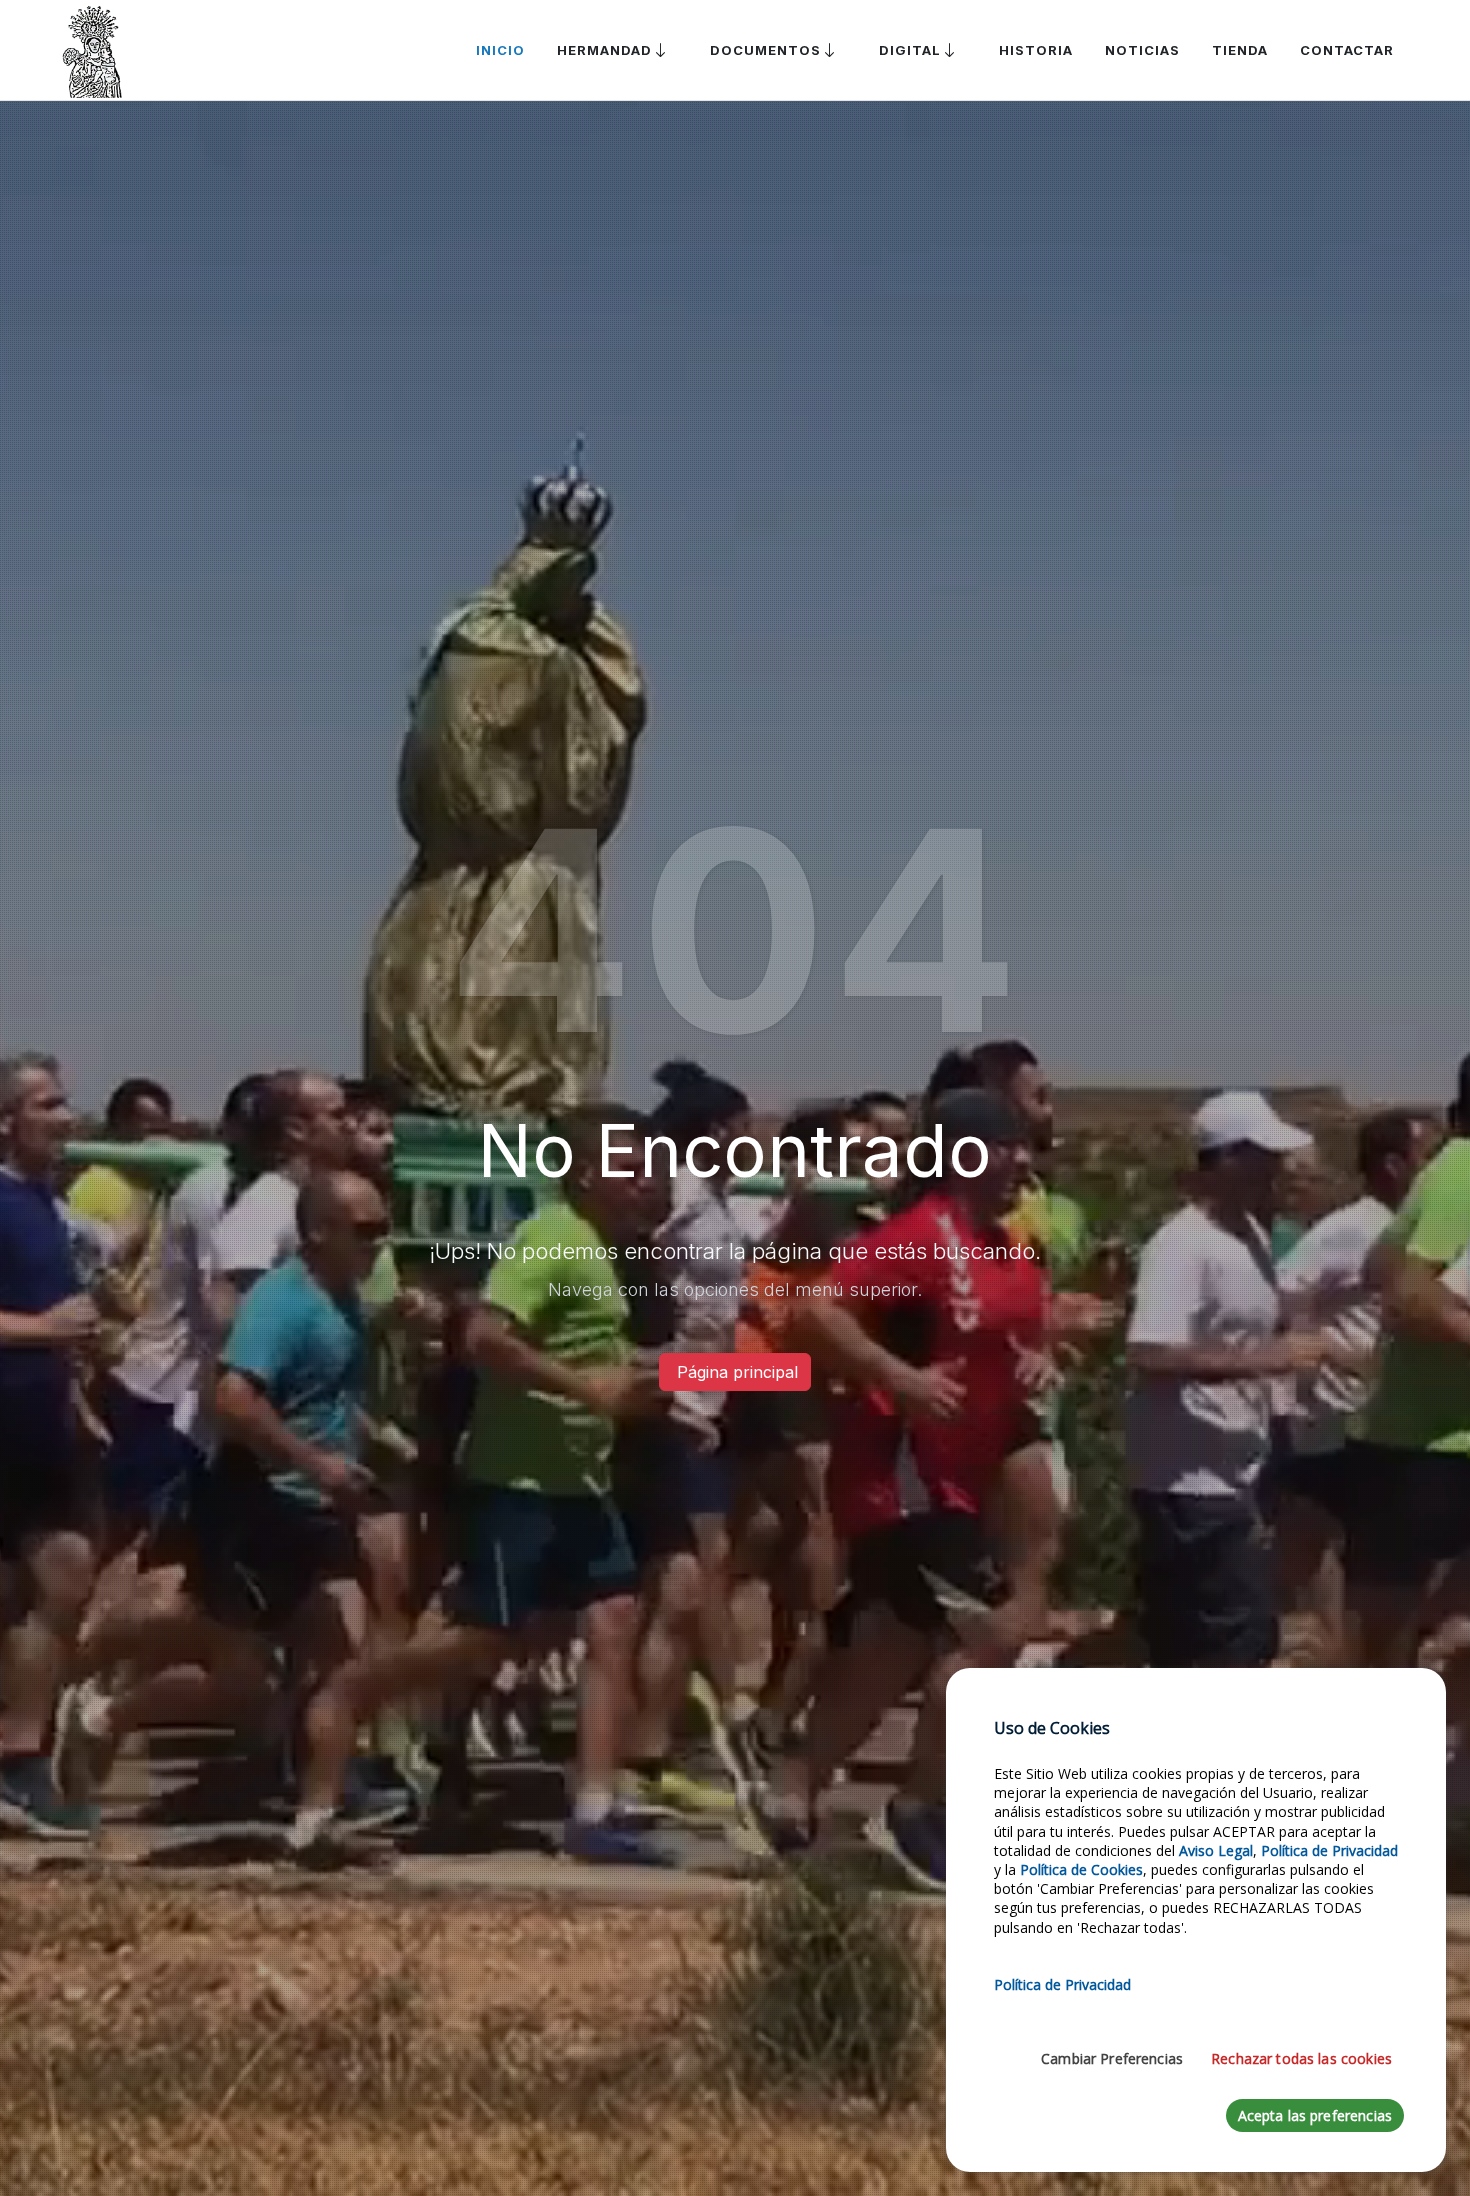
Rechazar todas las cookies (1301, 2058)
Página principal (735, 1372)
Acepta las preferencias (1315, 2115)
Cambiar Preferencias (1112, 2058)
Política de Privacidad (1329, 1850)
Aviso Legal (1216, 1850)
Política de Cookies (1081, 1869)
